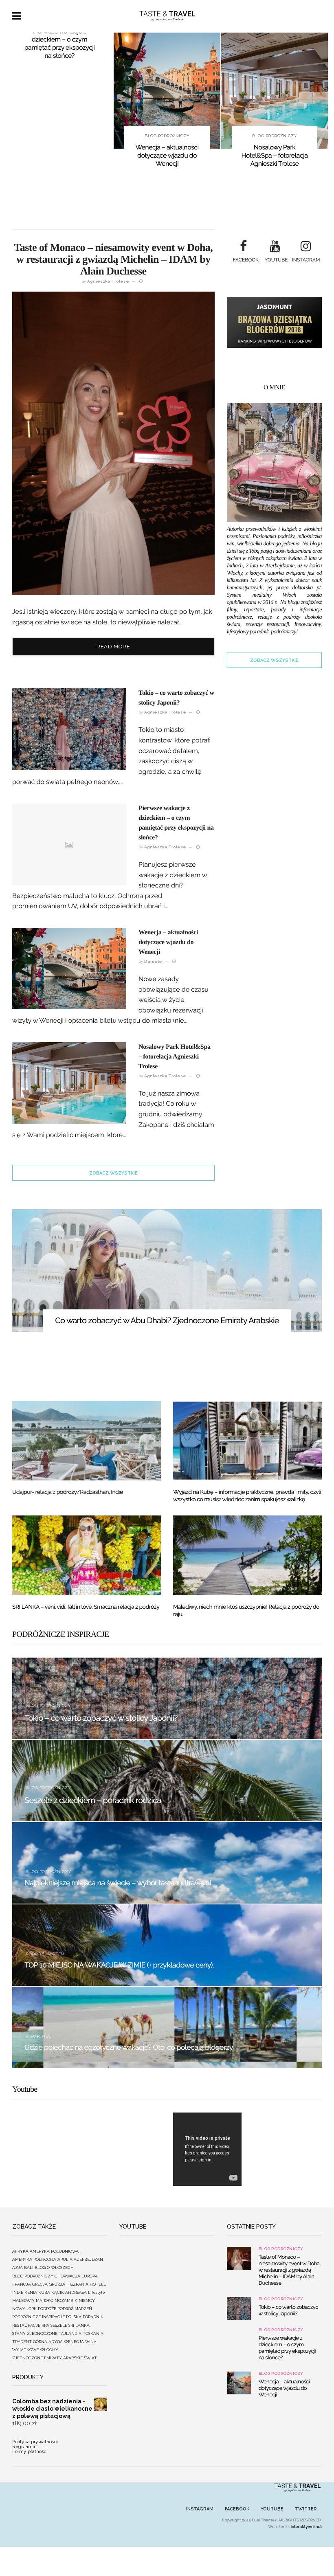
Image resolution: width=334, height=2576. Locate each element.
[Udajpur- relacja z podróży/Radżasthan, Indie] (87, 1441)
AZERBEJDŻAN (88, 2259)
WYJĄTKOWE (25, 2350)
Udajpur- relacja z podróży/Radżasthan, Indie (68, 1492)
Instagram (200, 2509)
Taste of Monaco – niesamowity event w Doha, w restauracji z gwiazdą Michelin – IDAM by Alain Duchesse (275, 164)
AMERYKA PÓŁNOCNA (34, 2259)
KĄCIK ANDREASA (69, 2292)
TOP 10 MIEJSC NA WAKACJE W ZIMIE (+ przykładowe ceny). (119, 1965)
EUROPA (90, 2276)
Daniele (153, 961)
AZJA (18, 2267)
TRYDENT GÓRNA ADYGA (37, 2342)
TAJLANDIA (70, 2333)
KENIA (31, 2292)
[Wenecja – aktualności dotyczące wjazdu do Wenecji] (59, 91)
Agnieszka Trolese (108, 281)
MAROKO (45, 2300)
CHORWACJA (67, 2276)
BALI (29, 2267)
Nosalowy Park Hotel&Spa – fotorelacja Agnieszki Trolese (167, 155)
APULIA (65, 2259)
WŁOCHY (49, 2350)
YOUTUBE (272, 2509)
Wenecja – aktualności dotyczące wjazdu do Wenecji (59, 155)
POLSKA (74, 2317)
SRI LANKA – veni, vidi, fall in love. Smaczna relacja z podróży (86, 1607)
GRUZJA (57, 2284)
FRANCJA (22, 2284)
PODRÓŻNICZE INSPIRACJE (38, 2317)
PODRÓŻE (47, 2309)
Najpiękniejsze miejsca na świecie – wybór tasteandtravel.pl (118, 1883)
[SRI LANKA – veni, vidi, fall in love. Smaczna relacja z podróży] (87, 1555)
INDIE (18, 2292)
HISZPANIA (77, 2284)
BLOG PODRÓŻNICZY (59, 136)
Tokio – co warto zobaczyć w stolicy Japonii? (101, 1718)
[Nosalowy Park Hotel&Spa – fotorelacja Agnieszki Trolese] (167, 91)
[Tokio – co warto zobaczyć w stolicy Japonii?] (239, 2308)
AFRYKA (20, 2251)
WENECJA (74, 2342)
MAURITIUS (39, 2036)
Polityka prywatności (35, 2442)
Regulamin (24, 2446)
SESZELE (59, 2325)
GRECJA (40, 2284)
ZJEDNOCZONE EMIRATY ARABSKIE (47, 2358)
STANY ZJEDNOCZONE (35, 2333)
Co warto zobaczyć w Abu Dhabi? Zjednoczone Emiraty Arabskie (167, 1320)
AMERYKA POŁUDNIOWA (54, 2251)
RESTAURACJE (26, 2325)
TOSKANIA (93, 2333)
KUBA (44, 2292)
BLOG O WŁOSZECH (54, 2267)
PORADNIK (93, 2317)
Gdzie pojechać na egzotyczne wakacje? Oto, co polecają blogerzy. (129, 2048)
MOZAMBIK (66, 2300)
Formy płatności (30, 2451)
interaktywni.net (306, 2527)
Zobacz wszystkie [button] (113, 1173)
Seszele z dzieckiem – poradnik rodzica (93, 1800)
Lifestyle (97, 2292)
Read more (113, 647)
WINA (91, 2342)
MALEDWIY (23, 2300)
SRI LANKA (79, 2325)
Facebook (237, 2509)
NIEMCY (87, 2300)
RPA (45, 2325)
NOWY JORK (24, 2309)
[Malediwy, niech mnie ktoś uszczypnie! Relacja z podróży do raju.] (247, 1555)
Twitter (306, 2509)
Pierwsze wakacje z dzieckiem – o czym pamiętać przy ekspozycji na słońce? (287, 2348)
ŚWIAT (90, 2358)
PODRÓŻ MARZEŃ (45, 1954)
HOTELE (98, 2284)
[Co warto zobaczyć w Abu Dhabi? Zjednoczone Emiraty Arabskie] (167, 1270)
